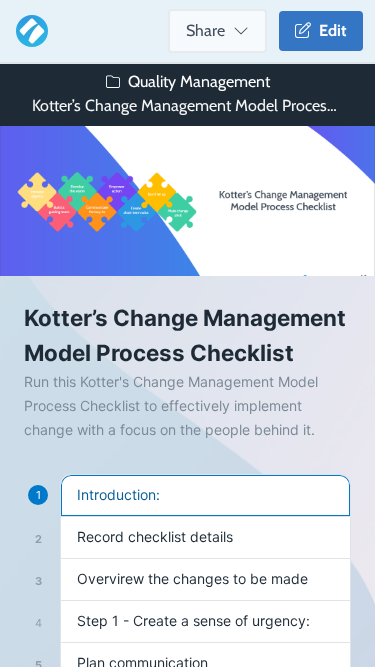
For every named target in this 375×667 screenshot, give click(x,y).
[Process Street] (28, 31)
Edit (329, 30)
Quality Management (199, 81)
